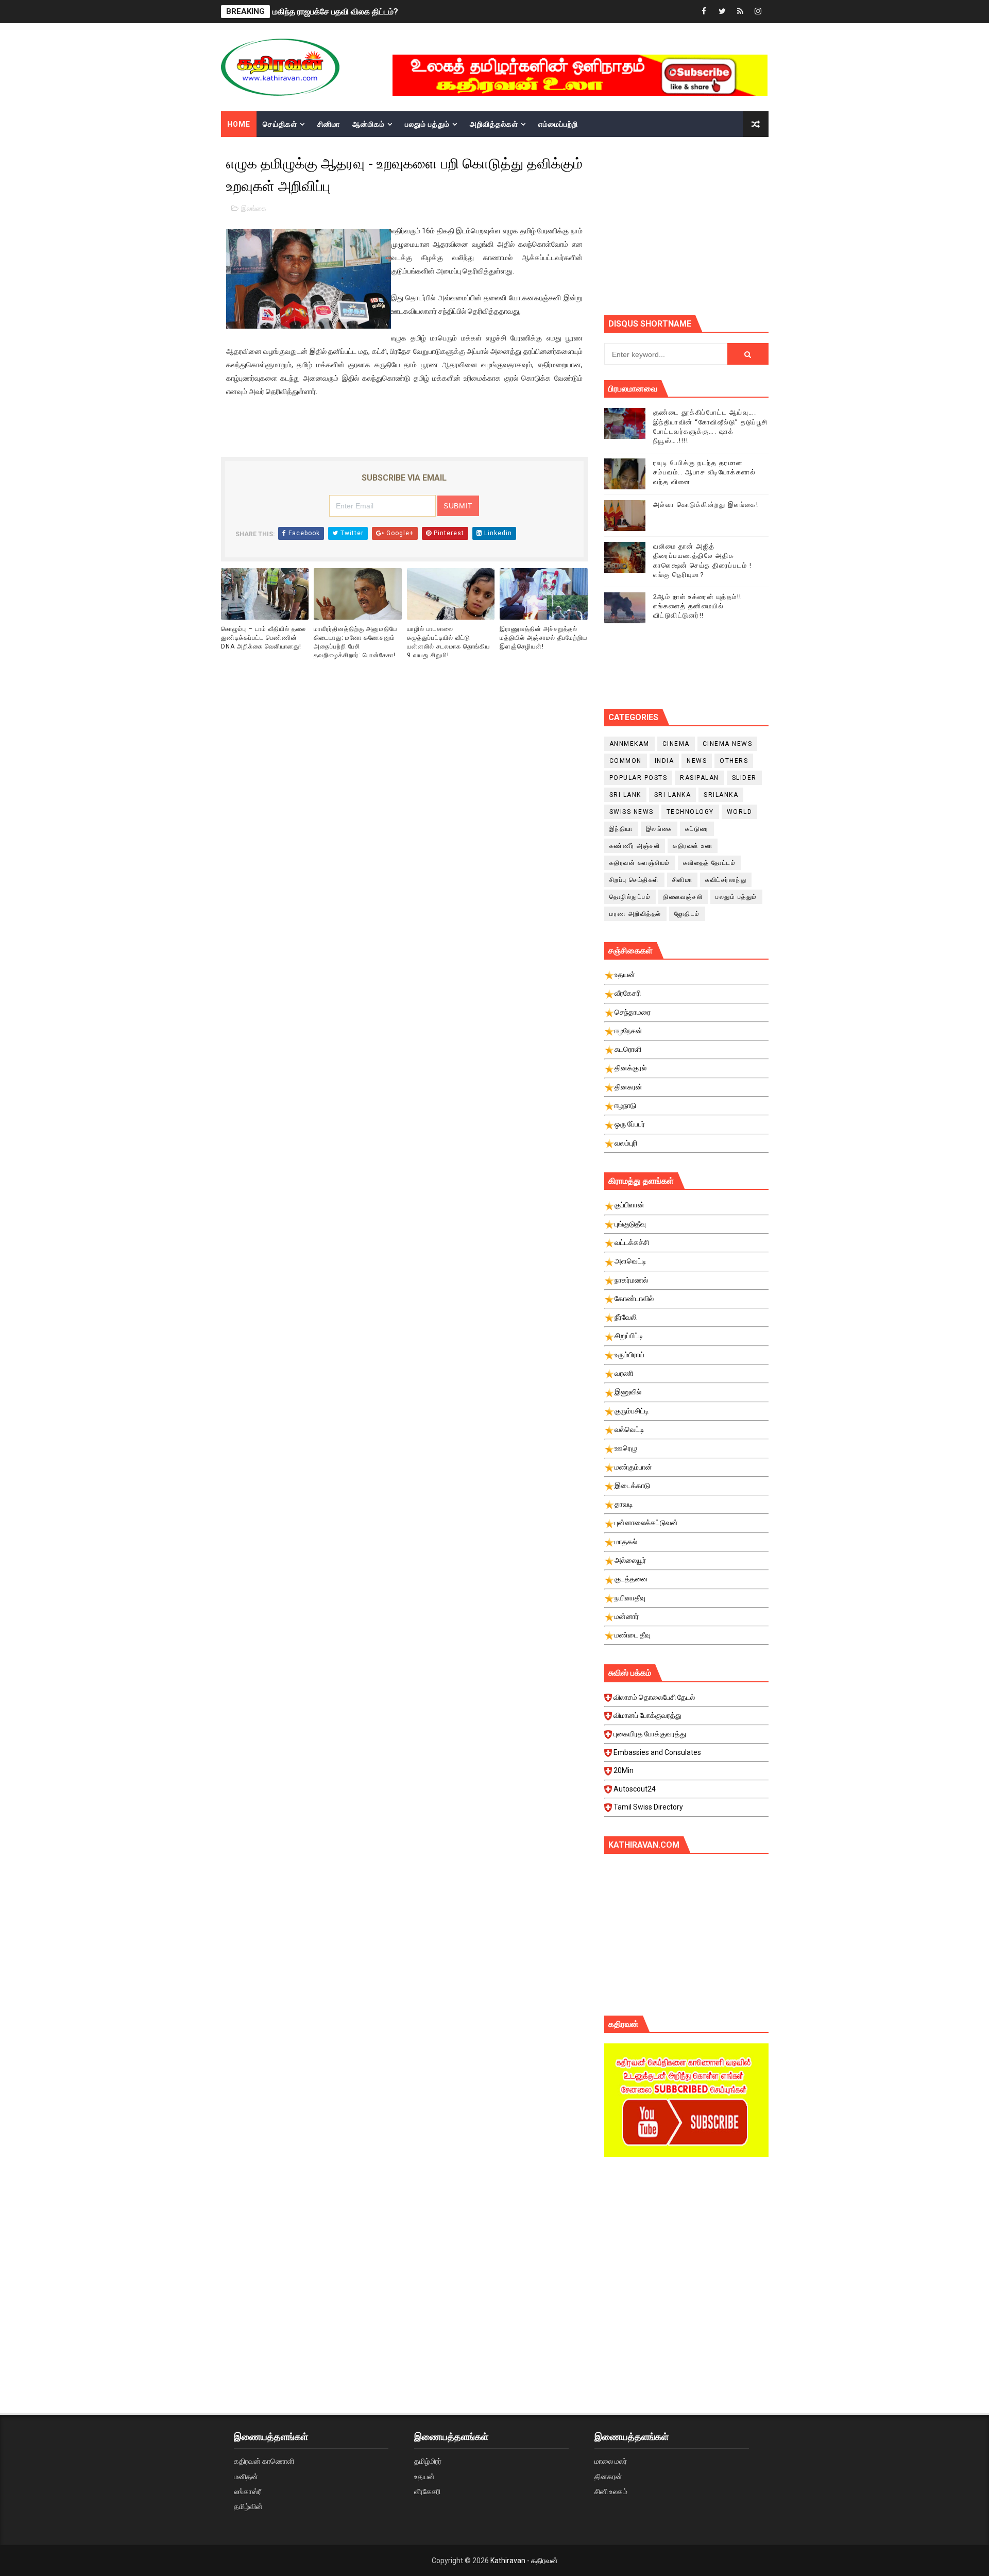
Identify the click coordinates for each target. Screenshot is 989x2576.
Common (626, 761)
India (664, 761)
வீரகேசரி (427, 2492)
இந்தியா (621, 829)
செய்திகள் (280, 124)
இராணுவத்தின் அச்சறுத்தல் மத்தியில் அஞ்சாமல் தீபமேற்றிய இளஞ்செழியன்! (543, 638)
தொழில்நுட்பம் (630, 897)
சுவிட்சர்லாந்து (726, 880)
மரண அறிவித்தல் (635, 914)
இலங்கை (254, 208)
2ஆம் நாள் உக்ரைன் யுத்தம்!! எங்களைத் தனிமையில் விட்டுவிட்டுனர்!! (697, 606)
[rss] (740, 12)
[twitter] (722, 12)
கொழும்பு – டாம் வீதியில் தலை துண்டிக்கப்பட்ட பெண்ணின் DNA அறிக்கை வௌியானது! (263, 638)
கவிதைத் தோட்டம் (710, 863)
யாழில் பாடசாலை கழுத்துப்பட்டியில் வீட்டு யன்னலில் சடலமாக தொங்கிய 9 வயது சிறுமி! (448, 642)
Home (239, 124)
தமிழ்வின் (248, 2506)
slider (744, 778)
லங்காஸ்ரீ (248, 2492)
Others (734, 761)
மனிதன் (246, 2477)
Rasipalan (700, 778)
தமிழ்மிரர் (428, 2461)
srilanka (721, 795)
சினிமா (329, 124)
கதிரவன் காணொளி (264, 2461)
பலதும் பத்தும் (427, 124)
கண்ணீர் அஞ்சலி (635, 846)
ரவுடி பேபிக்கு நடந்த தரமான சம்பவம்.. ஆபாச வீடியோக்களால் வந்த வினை (705, 472)
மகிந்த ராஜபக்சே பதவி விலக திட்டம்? (335, 12)
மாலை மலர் (611, 2461)
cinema (676, 744)
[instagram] (758, 12)
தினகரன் (608, 2477)
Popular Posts (638, 778)
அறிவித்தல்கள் (494, 124)
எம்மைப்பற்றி (558, 124)
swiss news (632, 812)
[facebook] (704, 12)
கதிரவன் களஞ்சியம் (640, 863)
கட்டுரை (697, 829)
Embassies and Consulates (657, 1752)
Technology (690, 812)
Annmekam (629, 744)
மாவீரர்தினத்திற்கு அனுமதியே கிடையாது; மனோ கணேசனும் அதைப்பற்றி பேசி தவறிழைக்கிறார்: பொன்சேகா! (355, 642)
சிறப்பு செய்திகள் (634, 880)
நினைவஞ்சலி (683, 897)
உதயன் (424, 2477)
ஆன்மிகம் (369, 124)
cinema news (728, 744)
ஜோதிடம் (687, 914)
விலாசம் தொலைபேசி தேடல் (654, 1697)
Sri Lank (625, 795)
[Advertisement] (686, 2253)
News (697, 761)
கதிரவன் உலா (693, 846)
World (740, 812)
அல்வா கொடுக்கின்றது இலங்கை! (706, 505)
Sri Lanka (673, 795)
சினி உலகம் (611, 2492)
